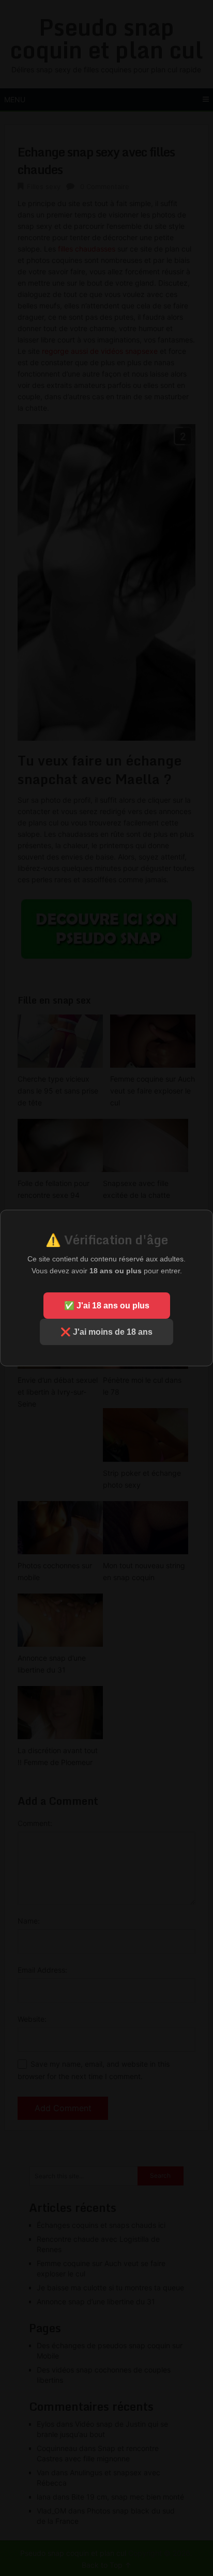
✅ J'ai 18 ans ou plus (107, 1306)
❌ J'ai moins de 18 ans (106, 1332)
